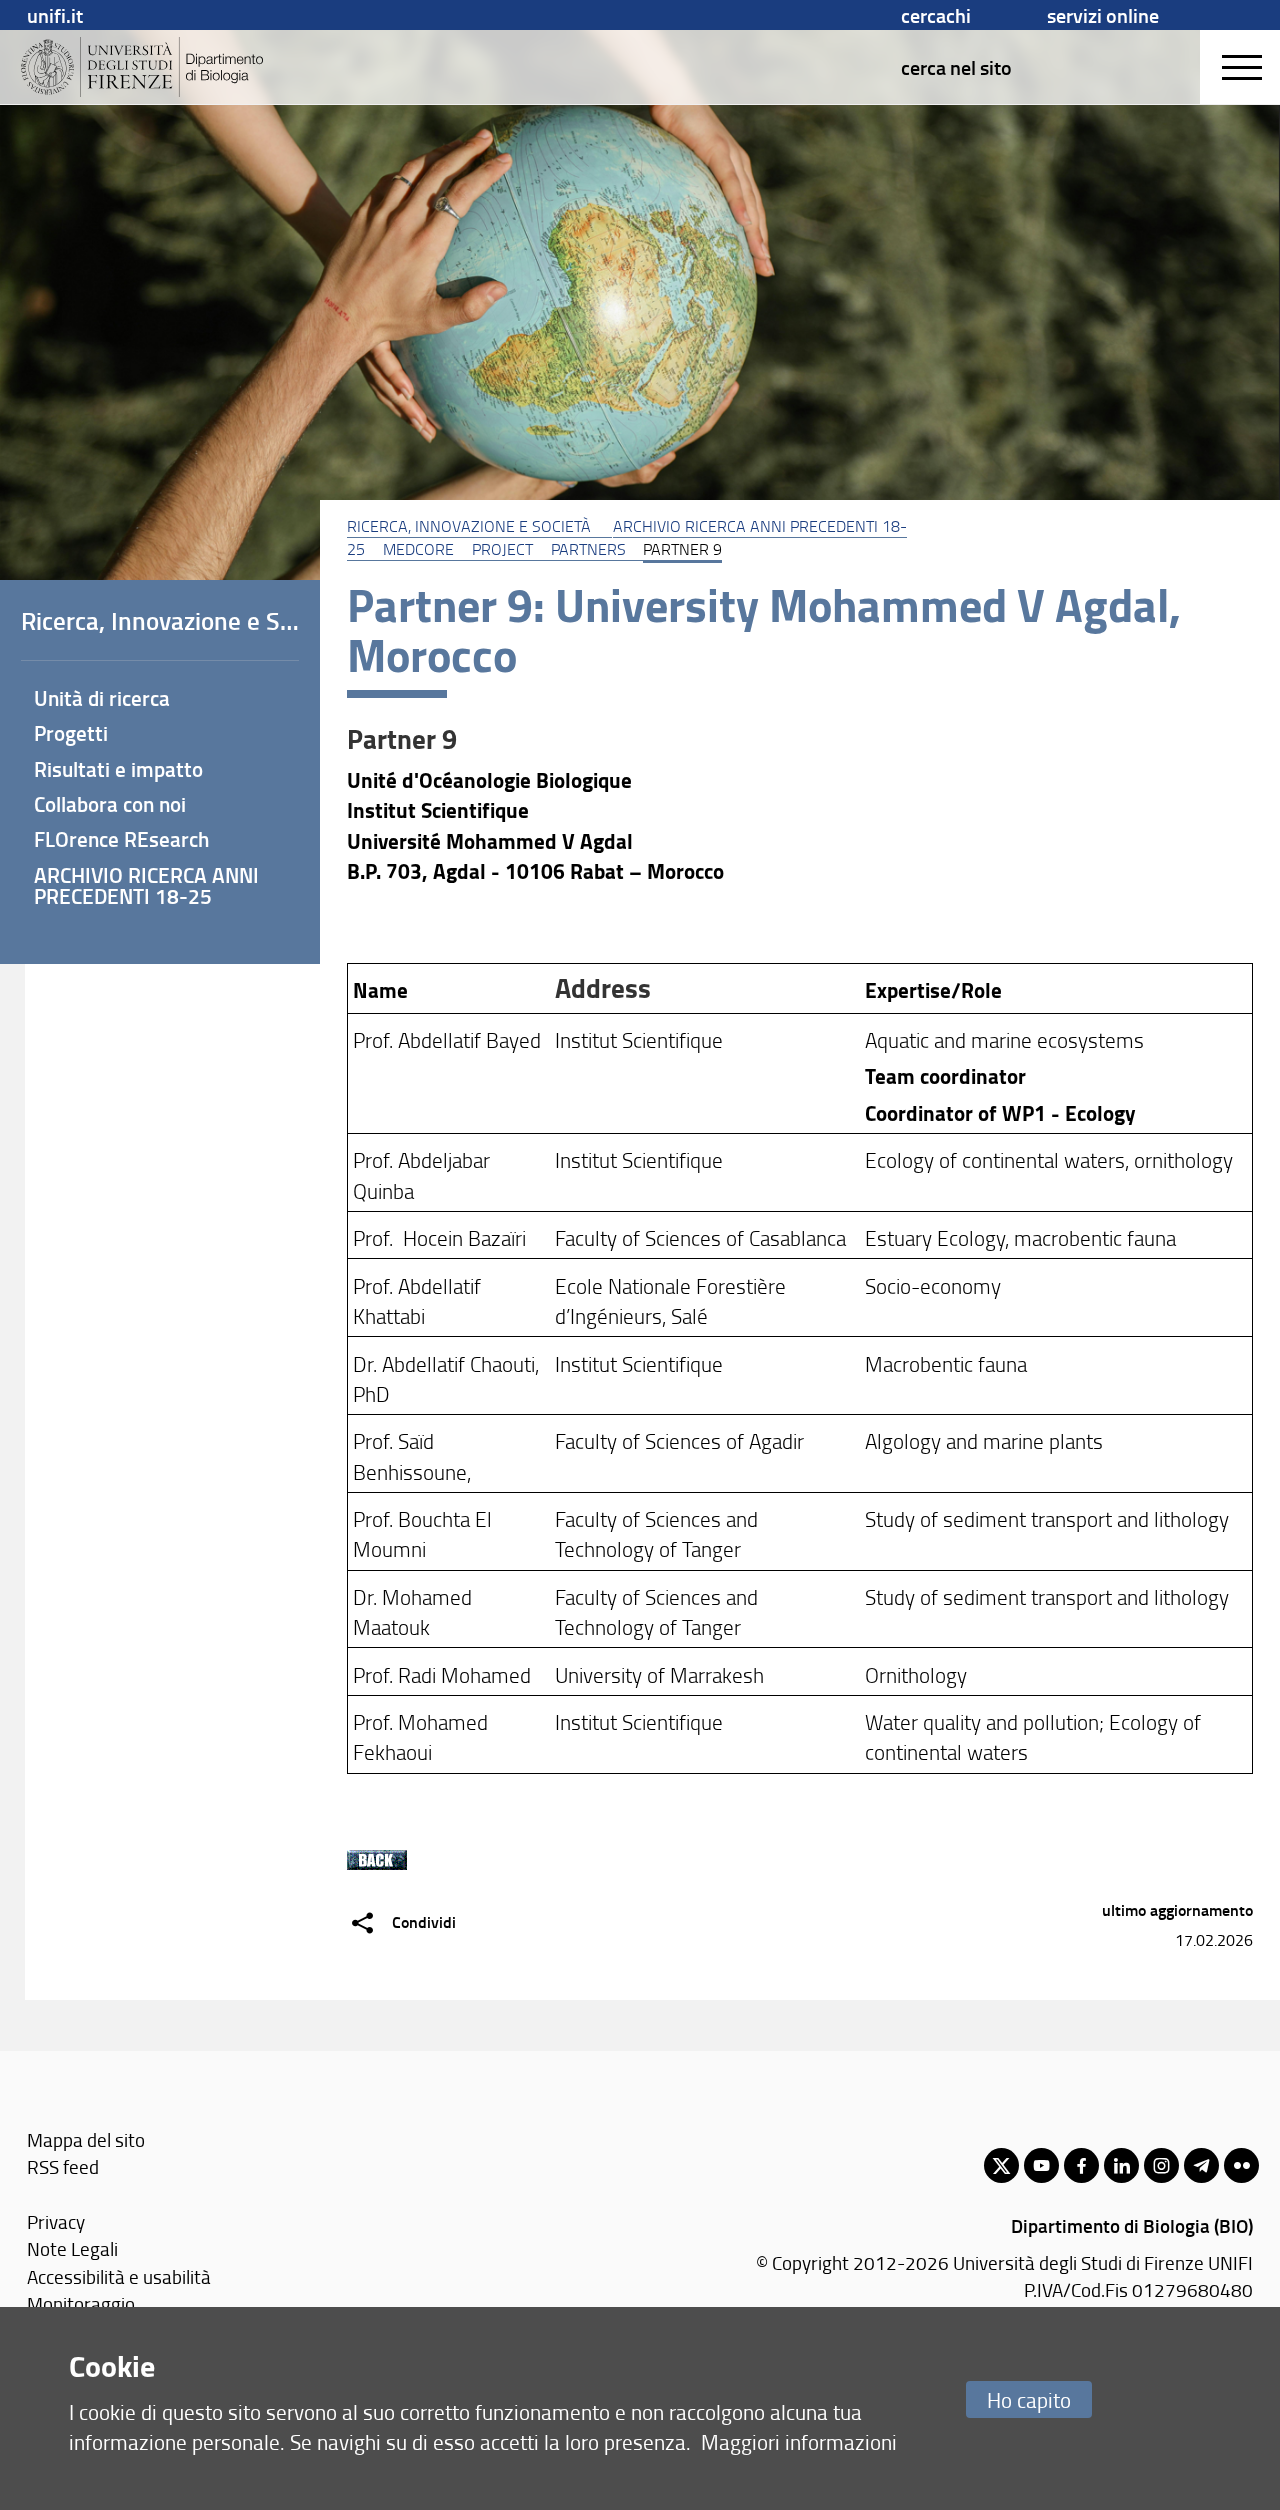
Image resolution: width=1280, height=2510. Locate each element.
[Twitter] (1001, 2165)
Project (502, 549)
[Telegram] (1201, 2165)
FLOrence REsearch (121, 839)
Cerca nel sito (956, 67)
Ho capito (1029, 2399)
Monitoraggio (81, 2303)
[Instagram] (1161, 2165)
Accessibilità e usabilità (119, 2276)
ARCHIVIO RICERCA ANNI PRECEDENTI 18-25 (146, 885)
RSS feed (63, 2166)
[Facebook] (1081, 2165)
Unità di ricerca (102, 698)
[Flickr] (1241, 2165)
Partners (588, 549)
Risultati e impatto (118, 769)
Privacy (56, 2221)
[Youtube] (1041, 2165)
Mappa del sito (86, 2139)
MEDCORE (418, 549)
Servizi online (1103, 15)
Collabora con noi (110, 804)
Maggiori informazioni (799, 2441)
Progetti (71, 733)
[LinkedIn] (1121, 2165)
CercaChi (936, 15)
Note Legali (72, 2248)
